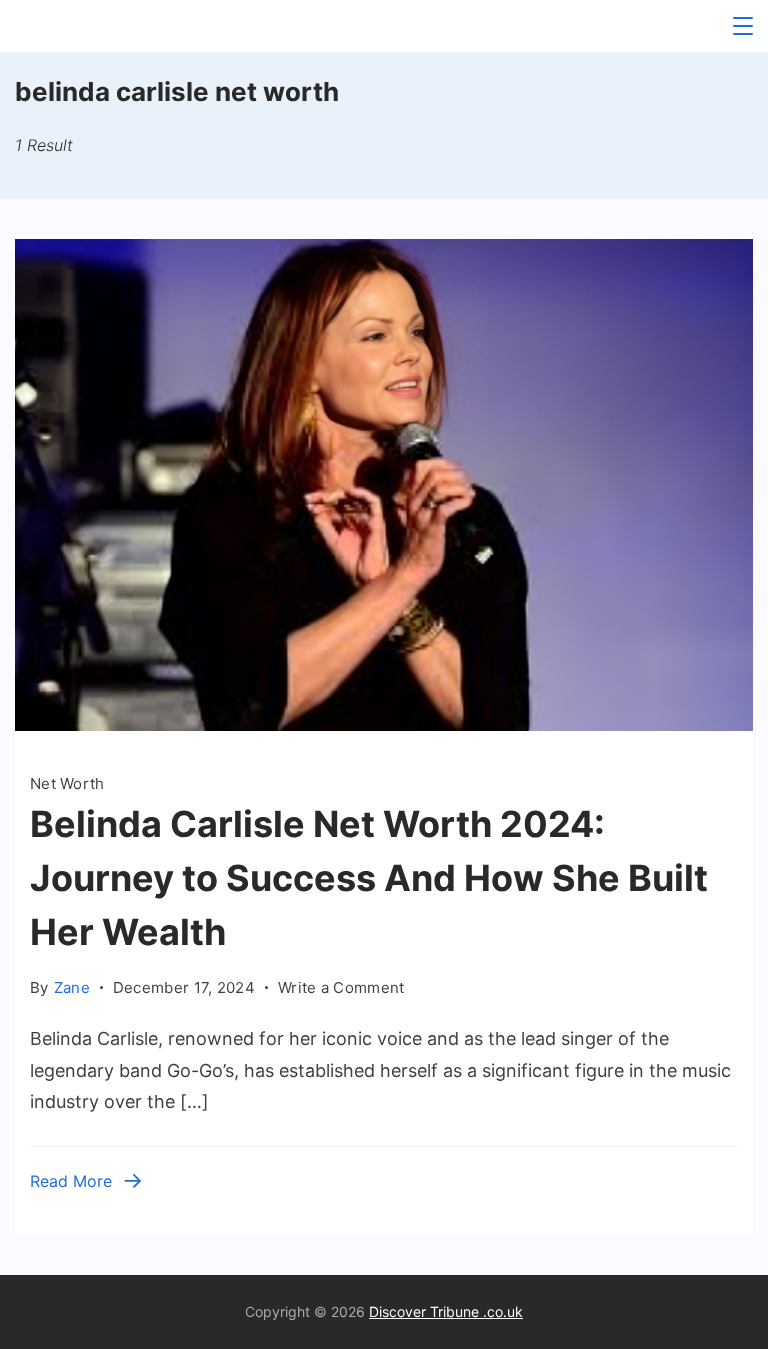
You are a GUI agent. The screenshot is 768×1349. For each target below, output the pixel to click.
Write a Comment (341, 989)
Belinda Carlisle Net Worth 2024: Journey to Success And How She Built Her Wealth (369, 878)
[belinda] (384, 724)
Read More (71, 1181)
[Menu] (743, 26)
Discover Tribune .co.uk (446, 1311)
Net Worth (67, 783)
